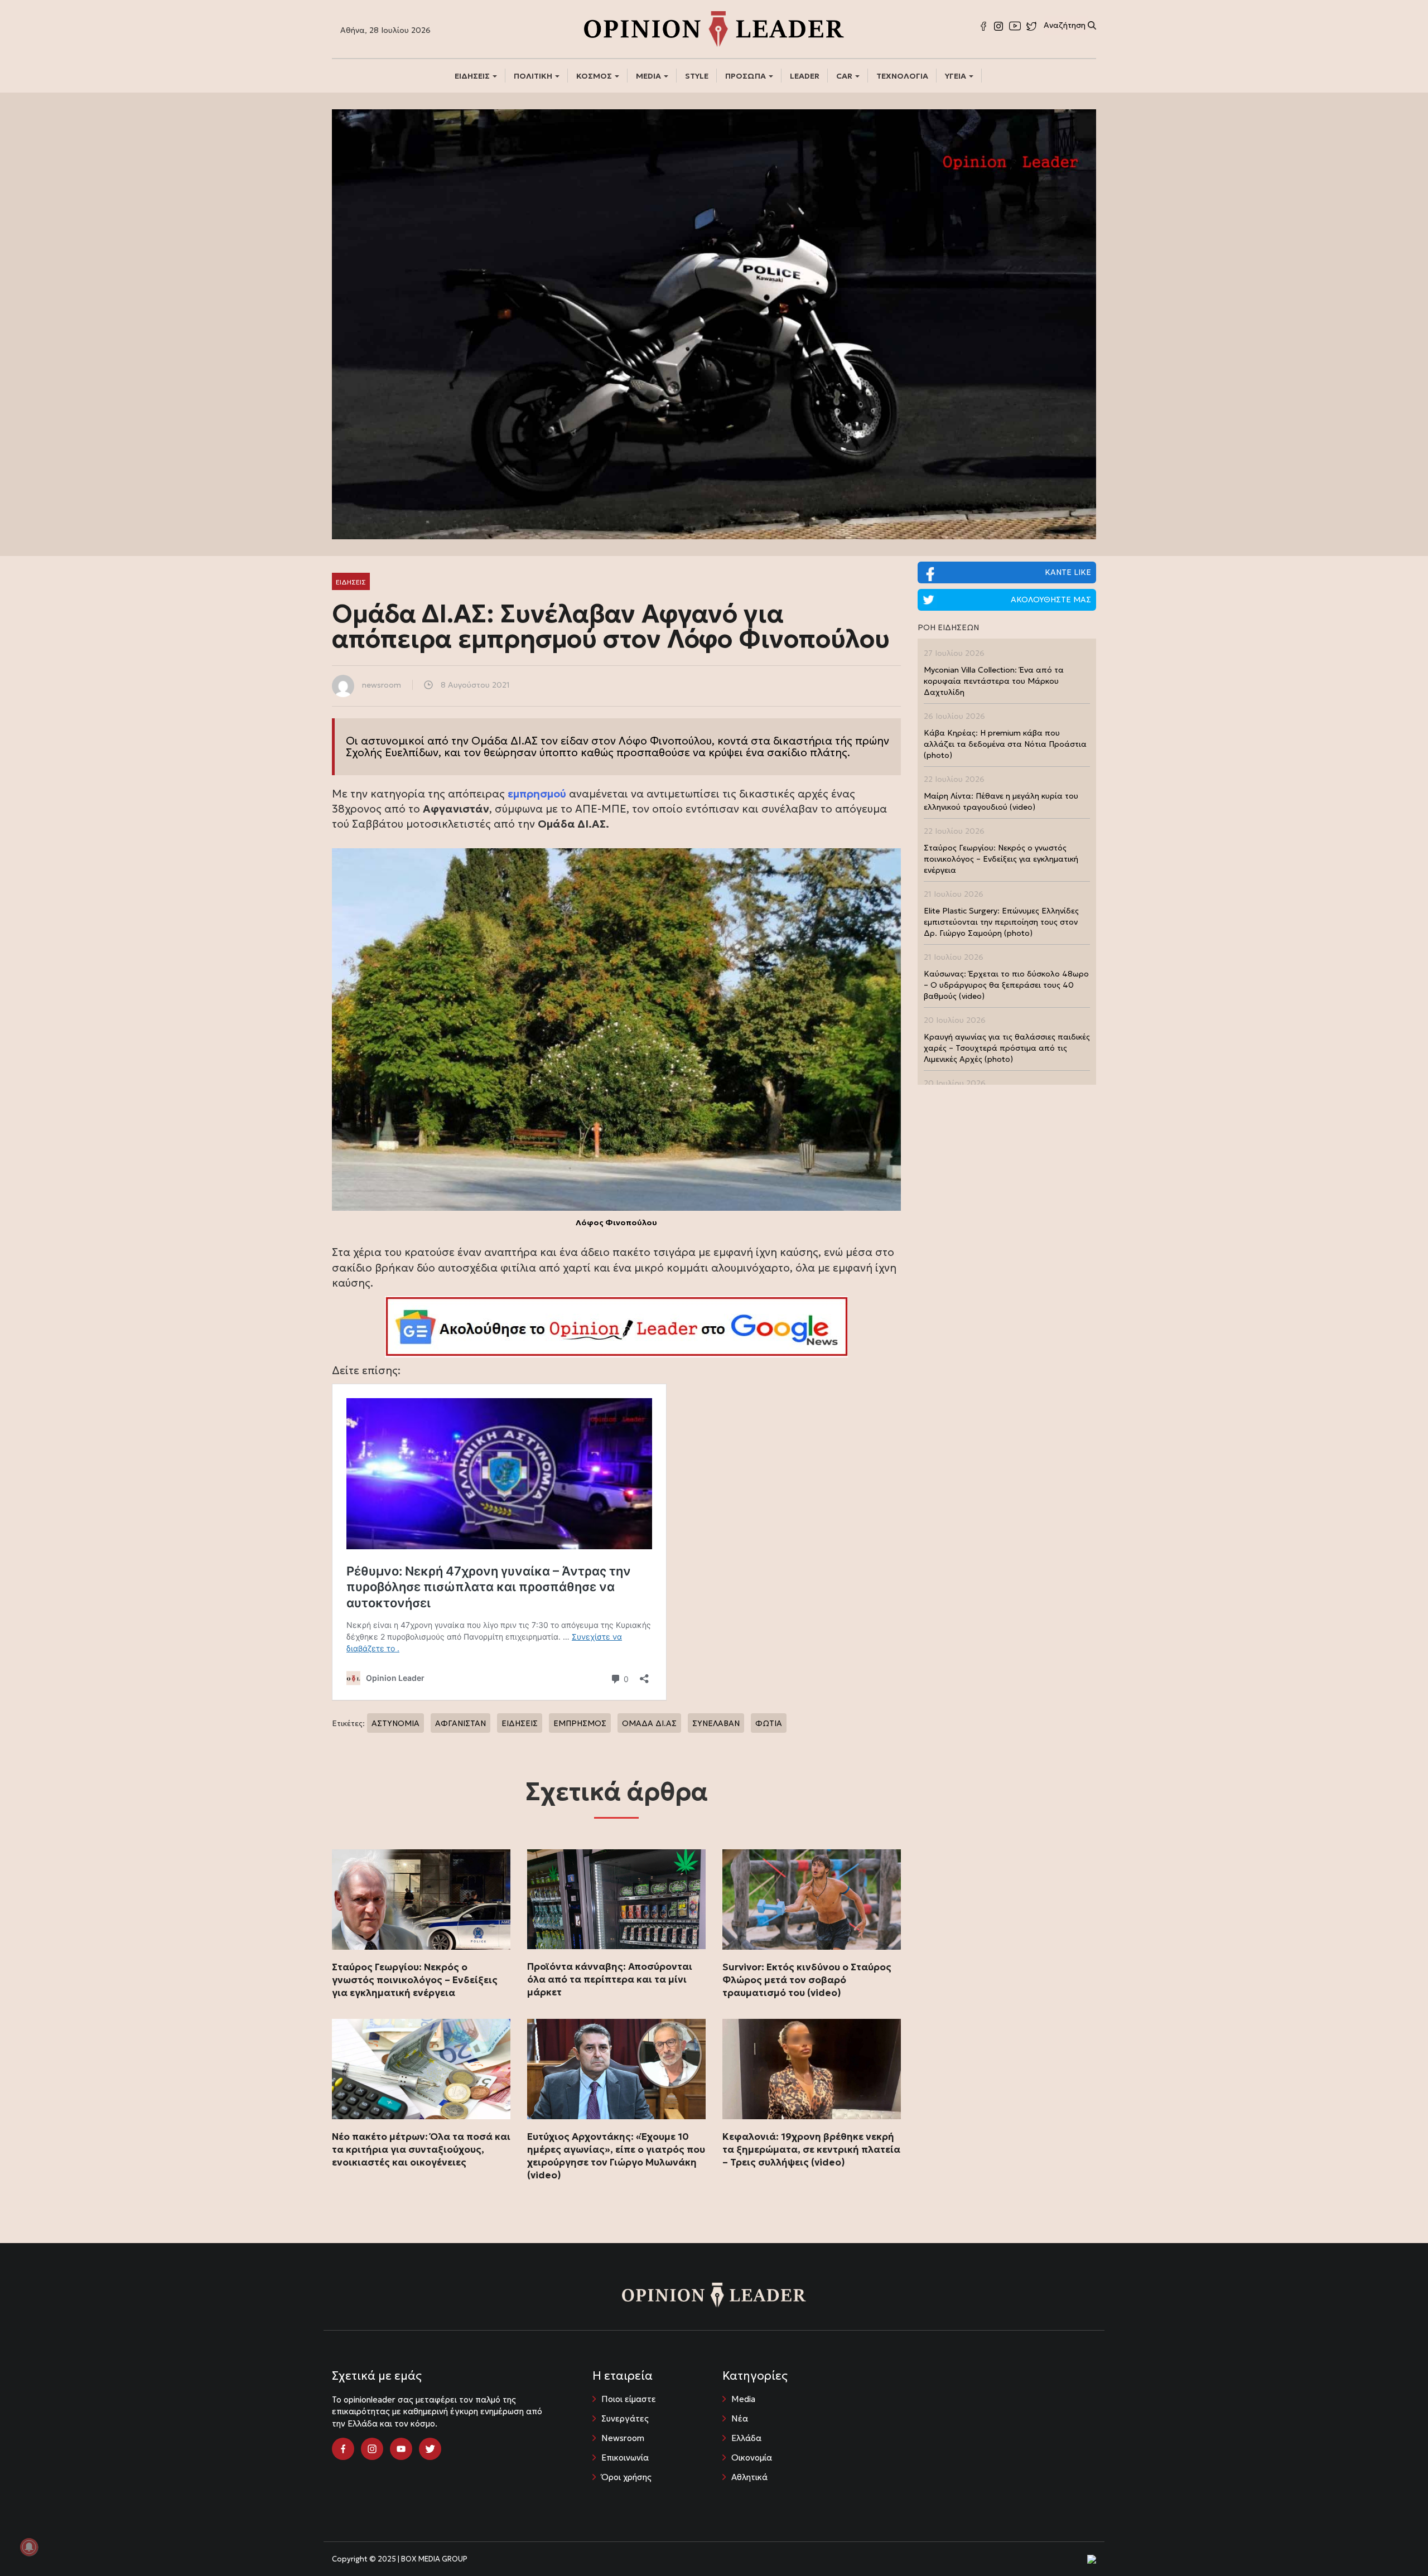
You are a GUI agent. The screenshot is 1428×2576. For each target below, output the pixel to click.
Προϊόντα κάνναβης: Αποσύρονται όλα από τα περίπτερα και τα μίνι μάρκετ (610, 1979)
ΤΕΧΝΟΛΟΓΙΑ (902, 76)
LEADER (805, 76)
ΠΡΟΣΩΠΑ (746, 76)
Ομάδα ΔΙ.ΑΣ (505, 741)
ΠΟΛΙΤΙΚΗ (534, 76)
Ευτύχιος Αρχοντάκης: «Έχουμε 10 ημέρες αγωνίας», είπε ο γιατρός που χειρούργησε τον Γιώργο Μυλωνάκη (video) (616, 2156)
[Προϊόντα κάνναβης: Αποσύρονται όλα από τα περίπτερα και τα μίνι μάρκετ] (616, 1900)
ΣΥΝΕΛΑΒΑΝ (716, 1723)
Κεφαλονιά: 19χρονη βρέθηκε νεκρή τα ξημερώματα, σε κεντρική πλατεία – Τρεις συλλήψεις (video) (811, 2149)
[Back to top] (1395, 2543)
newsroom (382, 685)
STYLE (697, 76)
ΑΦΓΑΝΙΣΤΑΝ (460, 1723)
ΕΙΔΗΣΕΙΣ (473, 76)
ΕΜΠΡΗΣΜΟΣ (580, 1723)
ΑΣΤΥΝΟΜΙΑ (395, 1723)
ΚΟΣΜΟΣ (595, 76)
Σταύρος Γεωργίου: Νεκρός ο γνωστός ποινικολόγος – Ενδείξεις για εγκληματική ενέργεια (415, 1980)
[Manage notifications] (29, 2547)
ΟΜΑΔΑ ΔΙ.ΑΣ (649, 1723)
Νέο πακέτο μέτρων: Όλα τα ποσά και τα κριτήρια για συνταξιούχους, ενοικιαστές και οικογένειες (421, 2149)
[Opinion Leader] (714, 28)
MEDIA (649, 76)
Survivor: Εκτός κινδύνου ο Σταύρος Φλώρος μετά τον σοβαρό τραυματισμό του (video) (807, 1980)
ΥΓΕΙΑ (956, 76)
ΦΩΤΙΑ (769, 1723)
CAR (845, 76)
